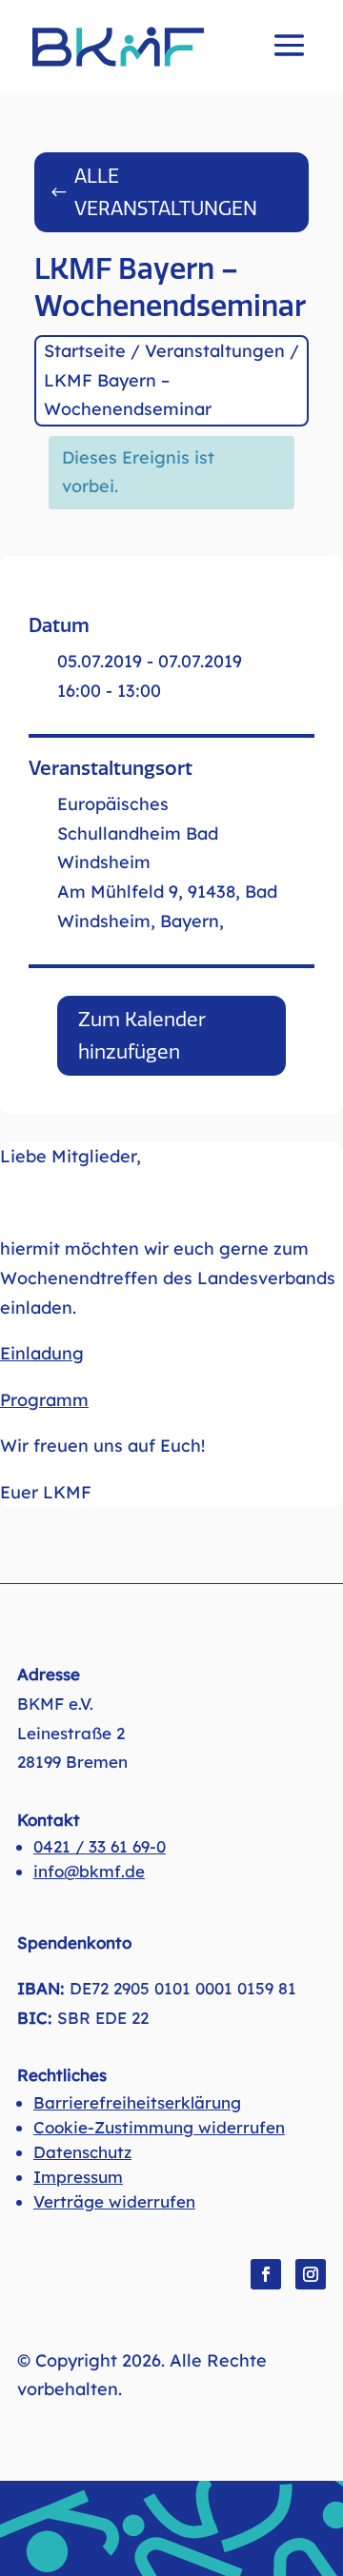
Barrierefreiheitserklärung (137, 2102)
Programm (44, 1400)
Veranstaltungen (215, 351)
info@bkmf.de (89, 1871)
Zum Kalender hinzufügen (142, 1036)
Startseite (85, 351)
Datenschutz (82, 2152)
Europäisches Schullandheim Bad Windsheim (138, 833)
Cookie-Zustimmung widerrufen (159, 2127)
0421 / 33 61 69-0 (100, 1846)
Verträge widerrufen (114, 2201)
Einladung (42, 1353)
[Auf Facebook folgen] (266, 2274)
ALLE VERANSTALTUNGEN (166, 192)
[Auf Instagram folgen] (311, 2274)
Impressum (78, 2177)
